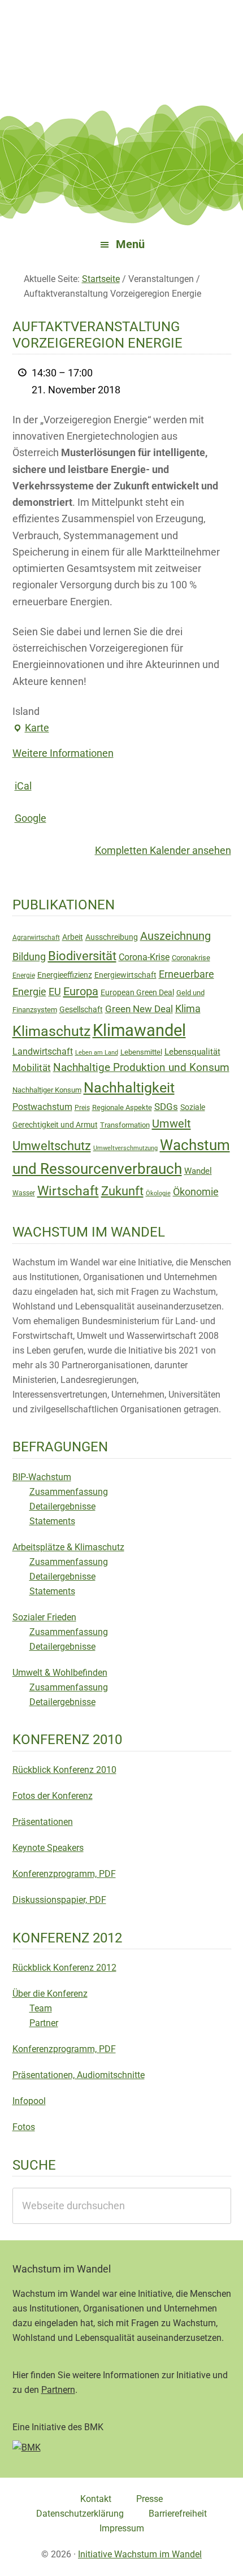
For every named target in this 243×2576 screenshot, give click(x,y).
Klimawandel (139, 1030)
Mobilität (32, 1068)
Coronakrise (191, 958)
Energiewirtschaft (125, 975)
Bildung (29, 957)
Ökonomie (196, 1192)
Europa (81, 991)
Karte (37, 728)
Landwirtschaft (43, 1051)
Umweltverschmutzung (125, 1148)
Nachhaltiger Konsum (47, 1090)
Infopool (29, 2101)
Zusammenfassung (69, 1492)
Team (41, 2008)
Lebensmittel (141, 1052)
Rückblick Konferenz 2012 (64, 1968)
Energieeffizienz (65, 975)
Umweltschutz (52, 1146)
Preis (82, 1108)
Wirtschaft (68, 1191)
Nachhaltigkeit (129, 1088)
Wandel (198, 1171)
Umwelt (172, 1124)
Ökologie (158, 1193)
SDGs (166, 1107)
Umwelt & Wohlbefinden (60, 1673)
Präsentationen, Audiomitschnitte (79, 2075)
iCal (23, 786)
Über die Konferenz (50, 1994)
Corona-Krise (144, 957)
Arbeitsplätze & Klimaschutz (68, 1547)
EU (55, 992)
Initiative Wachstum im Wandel (140, 2554)
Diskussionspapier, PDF (59, 1900)
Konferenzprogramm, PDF (64, 1874)
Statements (52, 1521)
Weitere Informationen (63, 753)
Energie (24, 975)
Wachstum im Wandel (121, 37)
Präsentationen (43, 1822)
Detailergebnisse (62, 1506)
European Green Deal (137, 992)
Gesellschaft (81, 1009)
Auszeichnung (175, 936)
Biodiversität (82, 956)
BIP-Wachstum (42, 1477)
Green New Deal (139, 1009)
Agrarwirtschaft (36, 938)
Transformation (125, 1125)
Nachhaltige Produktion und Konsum (141, 1067)
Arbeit (73, 937)
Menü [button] (130, 244)
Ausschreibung (112, 937)
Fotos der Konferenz (53, 1796)
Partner (44, 2023)
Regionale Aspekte (122, 1107)
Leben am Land (97, 1053)
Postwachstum (42, 1107)
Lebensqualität (192, 1052)
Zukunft (122, 1191)
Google (31, 818)
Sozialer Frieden (44, 1617)
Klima (188, 1009)
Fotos (24, 2127)
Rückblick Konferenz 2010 (64, 1770)
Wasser (24, 1193)
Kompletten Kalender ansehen (163, 850)
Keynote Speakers (48, 1848)
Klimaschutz (51, 1031)
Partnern (58, 2390)
